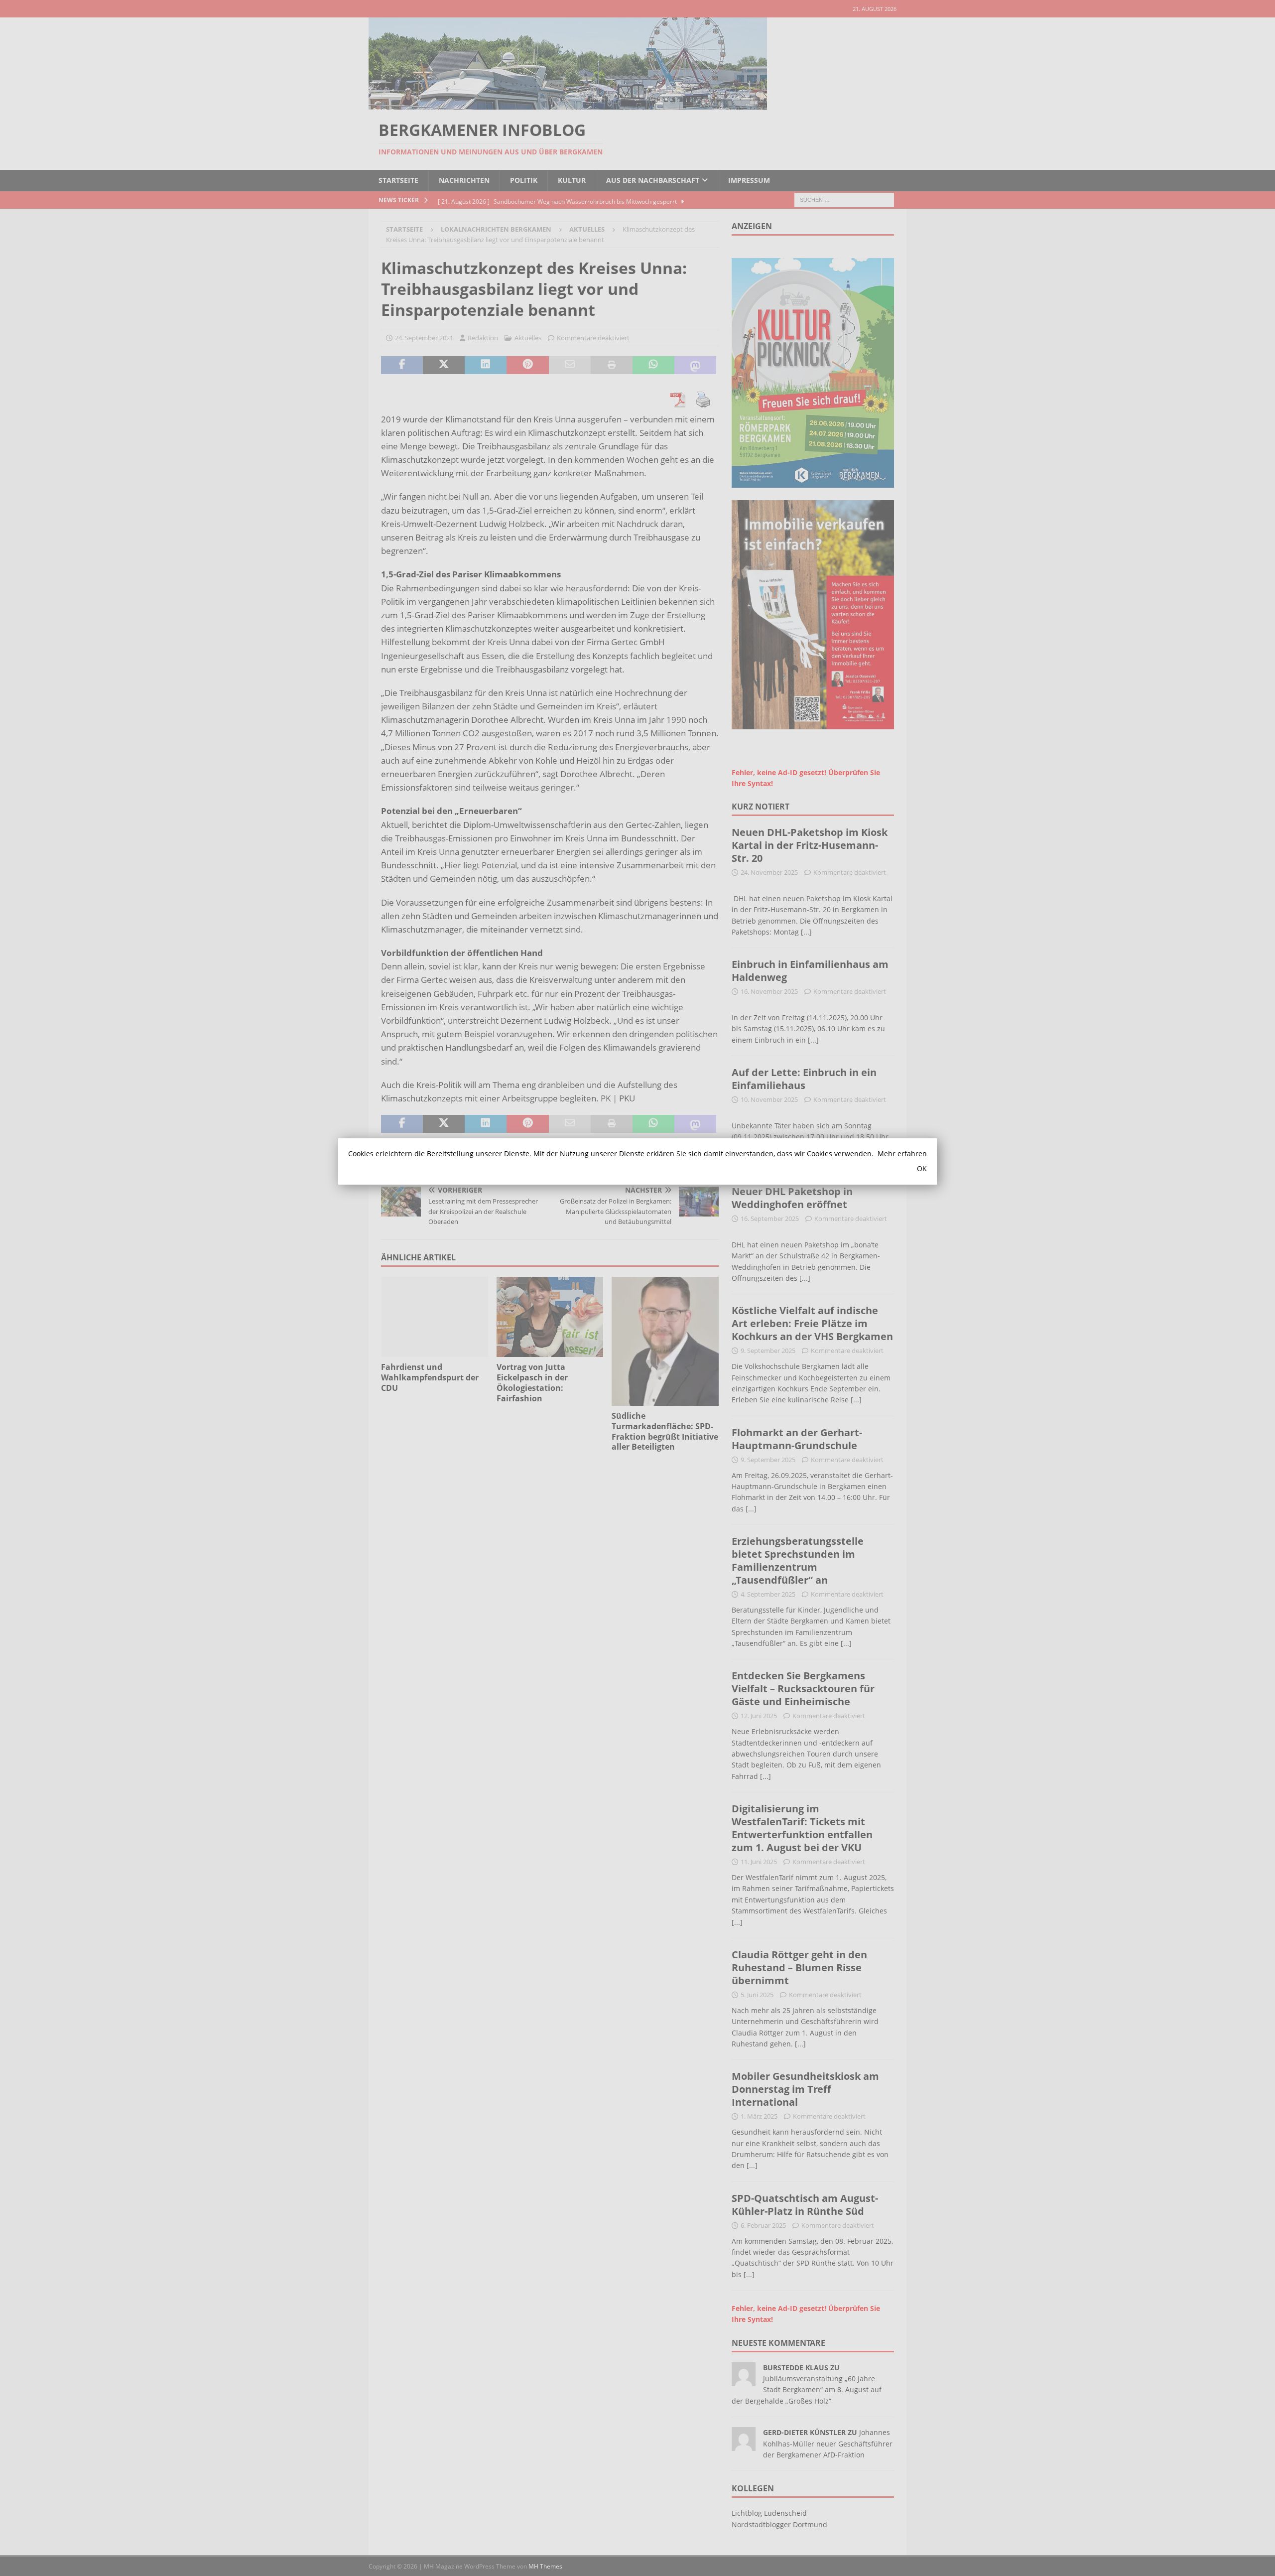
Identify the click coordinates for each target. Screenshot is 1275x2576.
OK (922, 1168)
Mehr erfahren (902, 1153)
